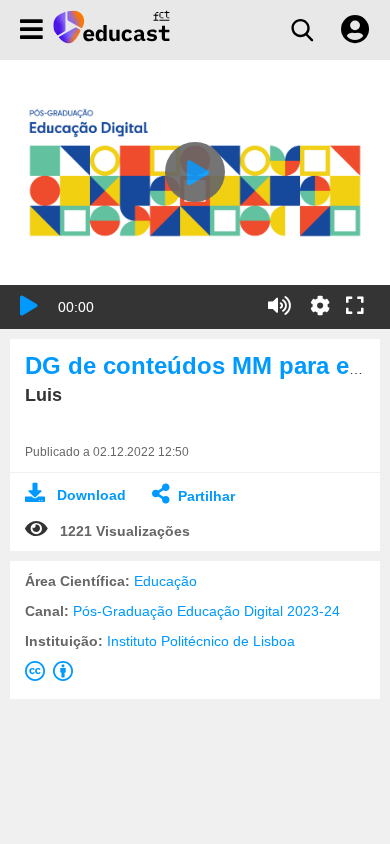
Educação (165, 581)
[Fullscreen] (355, 307)
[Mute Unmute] (279, 306)
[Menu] (31, 30)
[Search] (302, 30)
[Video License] (53, 675)
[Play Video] (195, 172)
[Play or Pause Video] (29, 306)
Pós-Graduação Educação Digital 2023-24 (206, 611)
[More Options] (320, 306)
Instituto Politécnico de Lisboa (201, 641)
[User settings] (355, 30)
